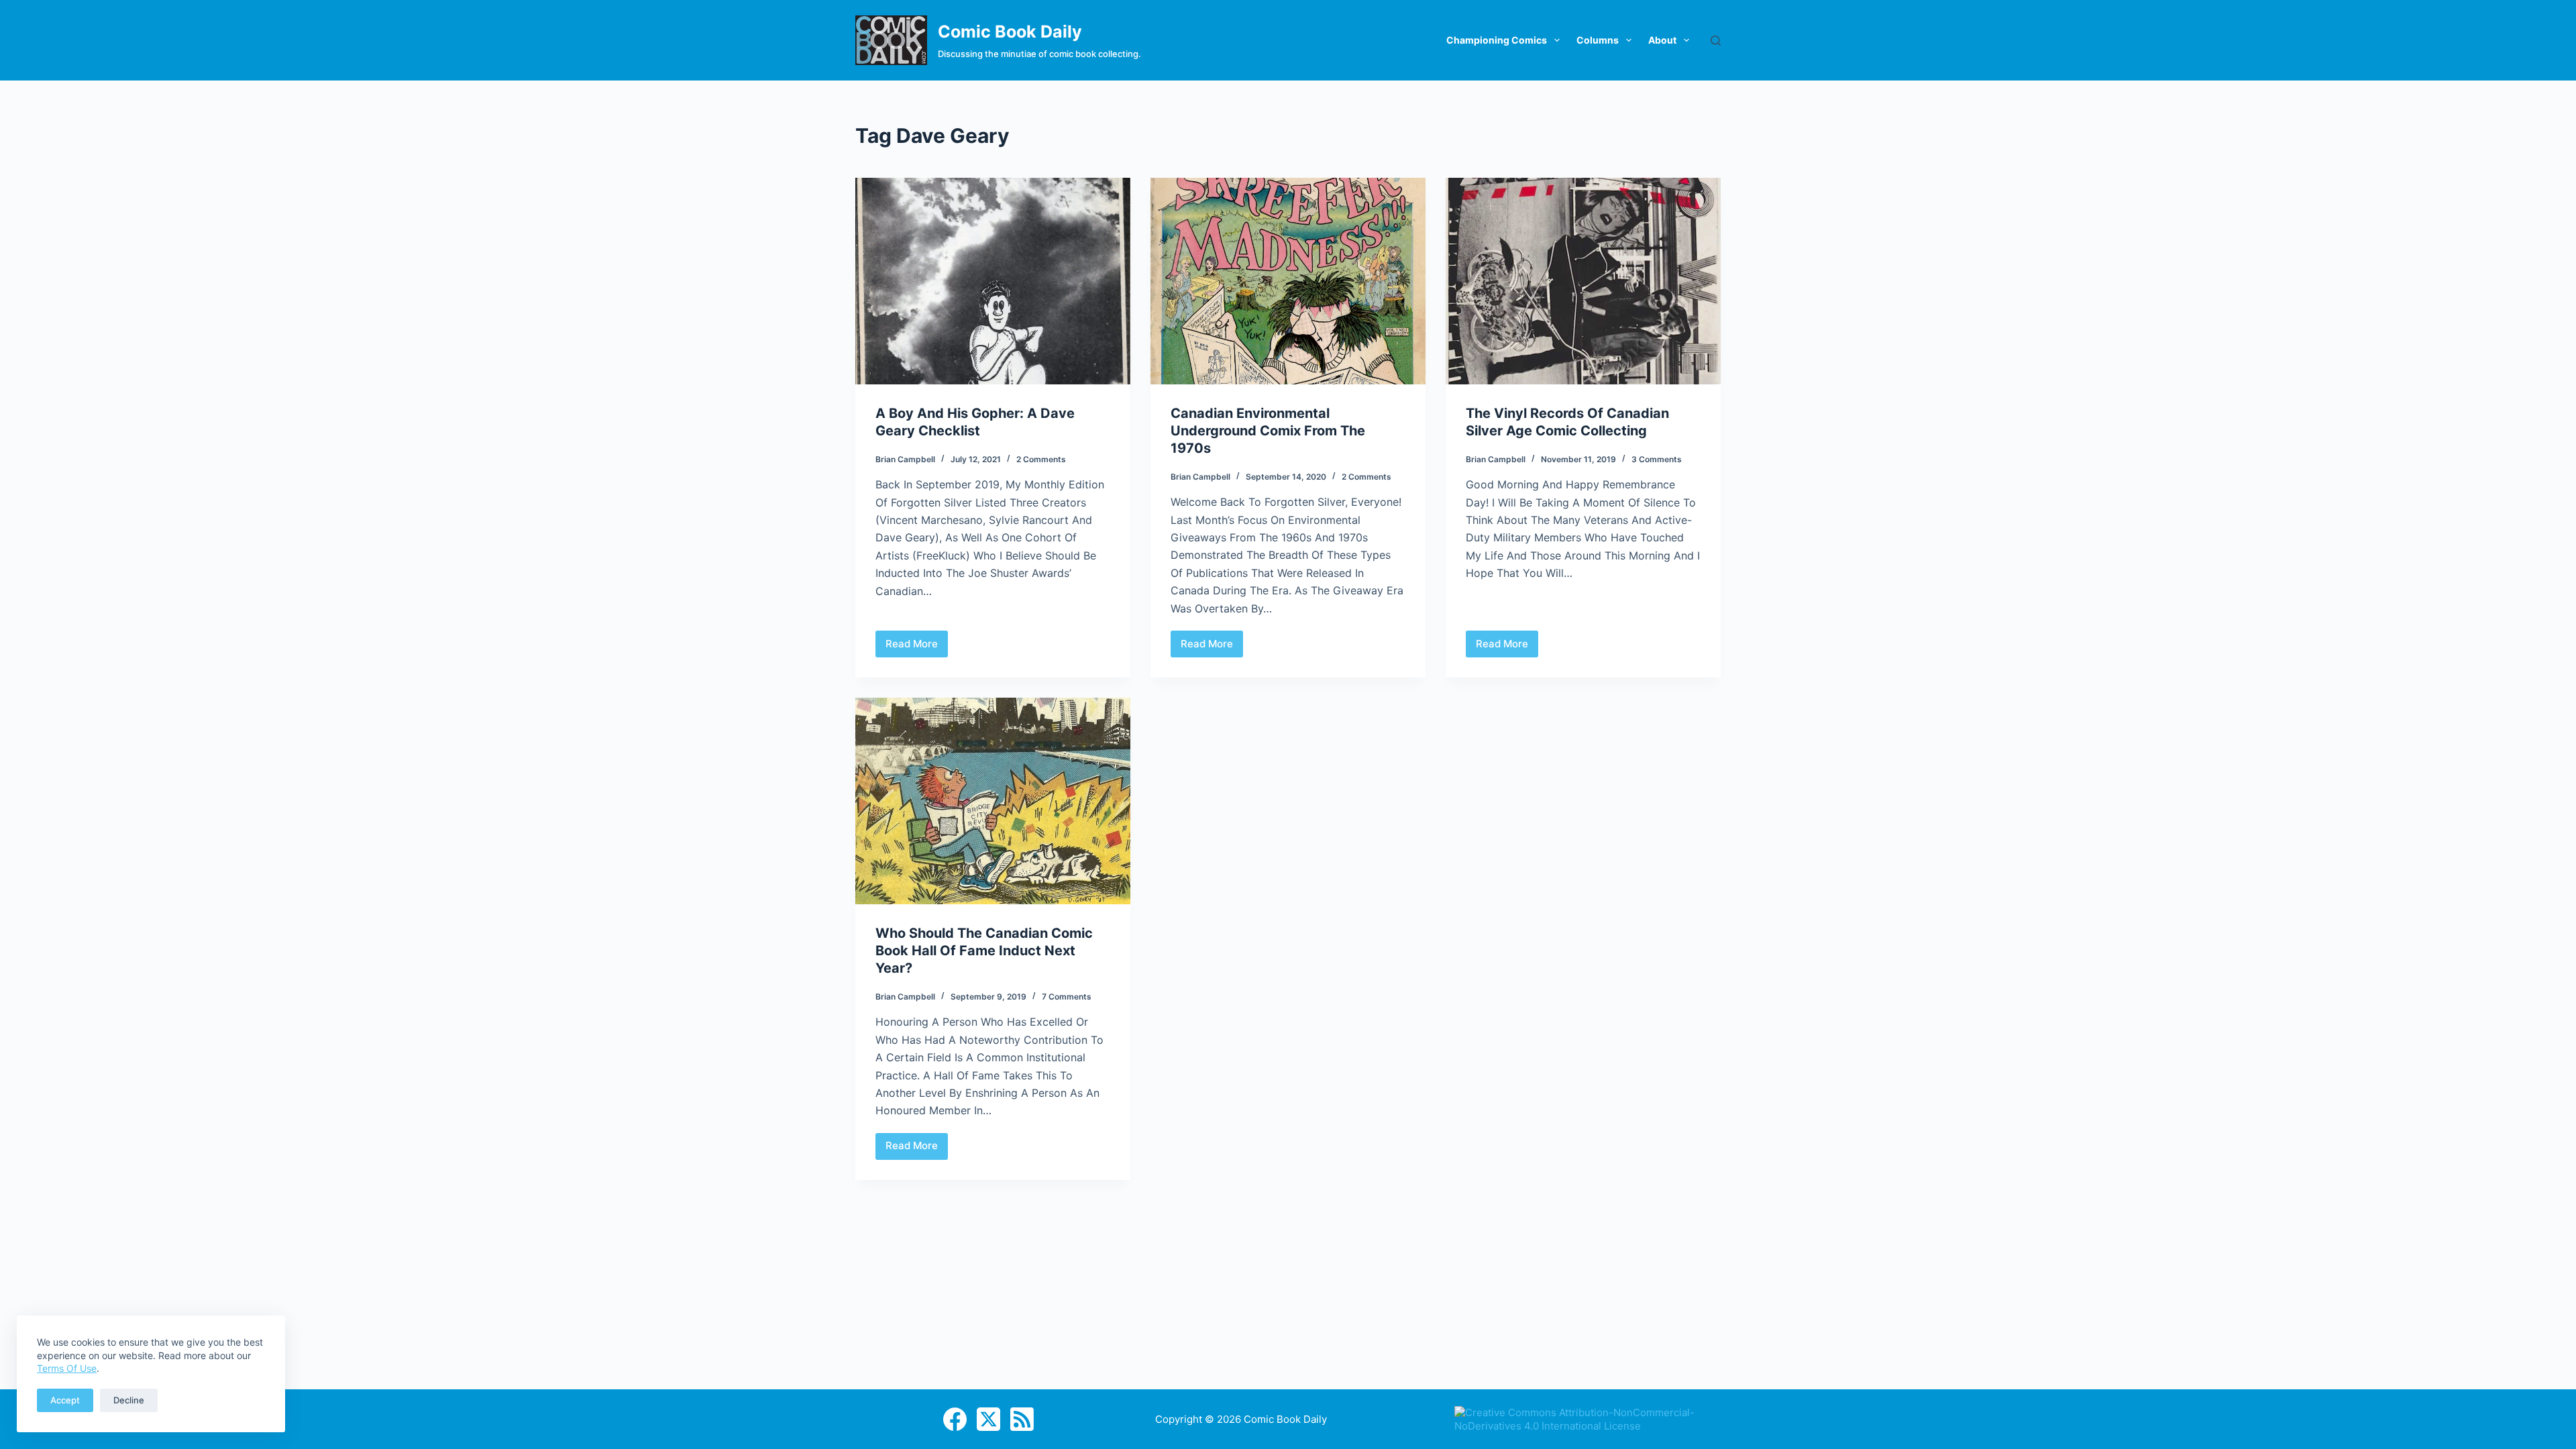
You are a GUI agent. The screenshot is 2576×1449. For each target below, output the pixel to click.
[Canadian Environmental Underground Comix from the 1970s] (1288, 281)
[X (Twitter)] (988, 1419)
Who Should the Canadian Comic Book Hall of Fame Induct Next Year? (984, 951)
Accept (65, 1400)
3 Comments (1657, 459)
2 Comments (1041, 459)
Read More (917, 647)
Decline (129, 1400)
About (1662, 40)
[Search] (1716, 41)
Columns (1598, 40)
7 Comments (1067, 997)
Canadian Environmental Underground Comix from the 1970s (1268, 431)
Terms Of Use (67, 1368)
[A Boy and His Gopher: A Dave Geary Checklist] (993, 281)
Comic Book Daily (1010, 32)
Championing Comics (1497, 40)
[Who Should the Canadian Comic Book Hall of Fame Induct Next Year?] (993, 801)
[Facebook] (955, 1419)
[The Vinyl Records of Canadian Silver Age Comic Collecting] (1583, 281)
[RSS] (1022, 1419)
